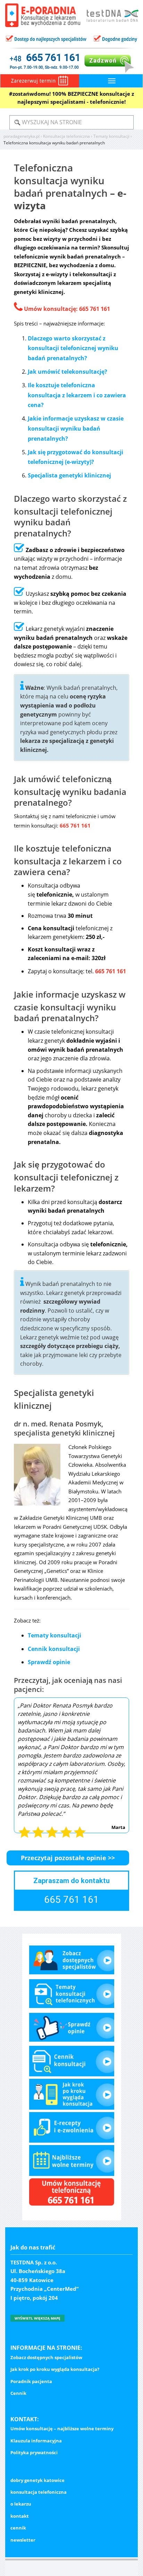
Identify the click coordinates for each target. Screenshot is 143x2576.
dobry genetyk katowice (37, 2480)
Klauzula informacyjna (36, 2441)
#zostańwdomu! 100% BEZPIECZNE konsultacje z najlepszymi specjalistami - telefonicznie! (71, 98)
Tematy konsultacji (111, 136)
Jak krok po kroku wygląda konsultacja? (55, 2369)
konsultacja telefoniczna (39, 2492)
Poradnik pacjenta (31, 2381)
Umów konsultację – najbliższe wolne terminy (62, 2429)
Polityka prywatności (34, 2452)
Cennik (18, 2393)
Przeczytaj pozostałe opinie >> (68, 1858)
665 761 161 (95, 309)
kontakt (20, 2516)
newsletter (23, 2540)
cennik (18, 2528)
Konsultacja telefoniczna (66, 136)
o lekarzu (21, 2504)
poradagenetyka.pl (22, 136)
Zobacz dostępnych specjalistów (46, 2357)
